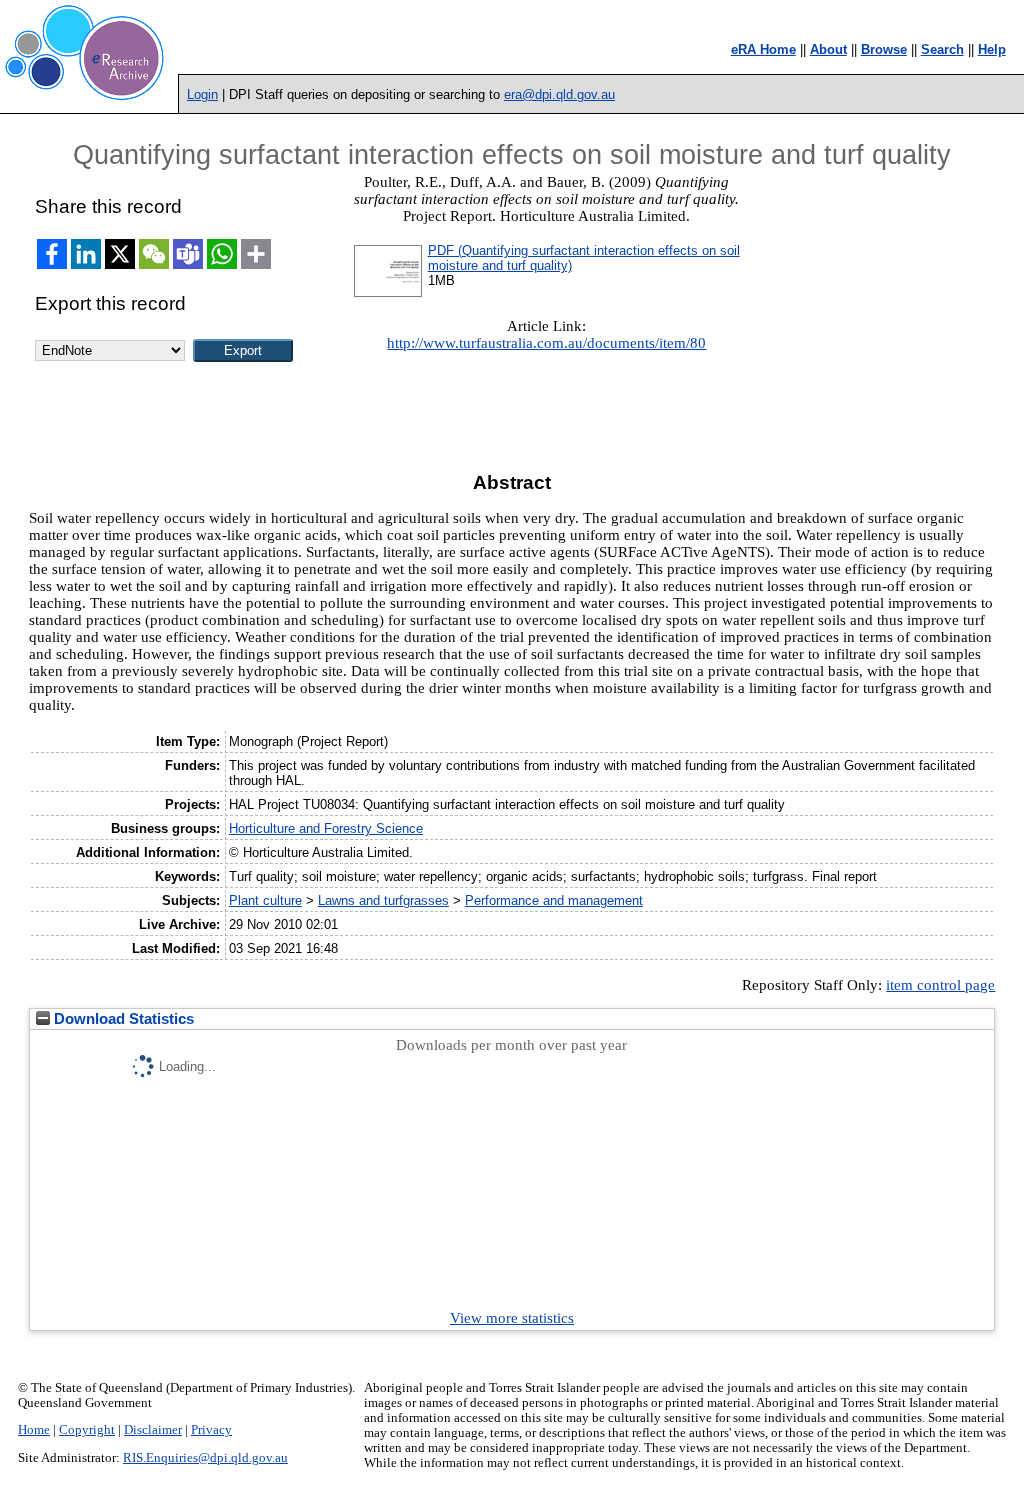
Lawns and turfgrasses (383, 900)
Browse (884, 49)
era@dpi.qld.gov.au (559, 94)
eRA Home (763, 49)
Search (942, 49)
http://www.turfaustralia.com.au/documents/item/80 (546, 343)
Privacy (211, 1430)
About (828, 49)
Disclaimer (153, 1430)
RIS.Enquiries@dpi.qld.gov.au (205, 1458)
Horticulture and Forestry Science (326, 828)
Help (992, 49)
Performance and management (554, 900)
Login (202, 94)
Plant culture (265, 900)
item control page (940, 985)
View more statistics (512, 1318)
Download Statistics (122, 1019)
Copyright (87, 1430)
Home (34, 1430)
